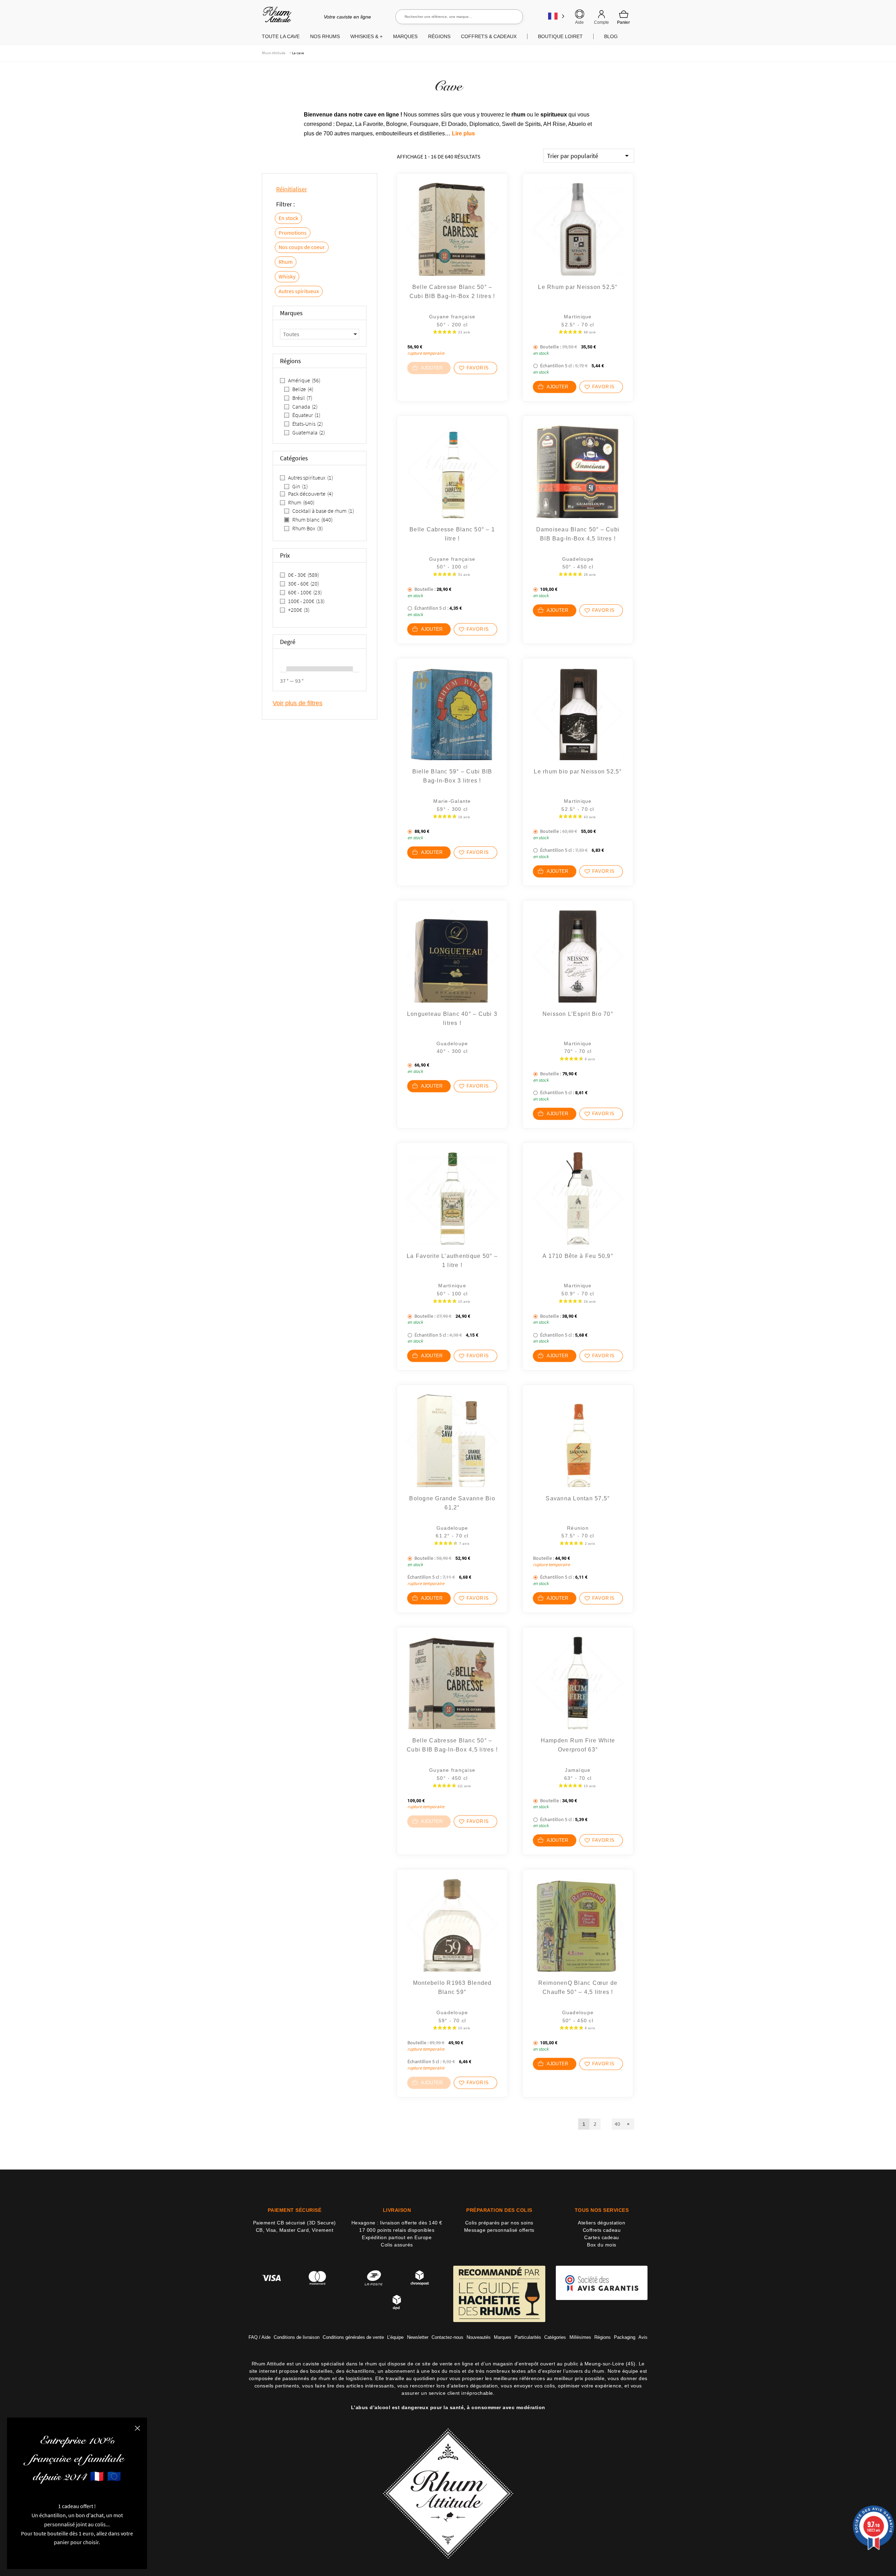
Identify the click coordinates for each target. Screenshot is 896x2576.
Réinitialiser (292, 189)
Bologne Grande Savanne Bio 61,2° (452, 1503)
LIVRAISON (397, 2210)
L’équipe (395, 2337)
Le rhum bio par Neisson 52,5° (578, 772)
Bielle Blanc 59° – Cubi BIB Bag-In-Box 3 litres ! (452, 776)
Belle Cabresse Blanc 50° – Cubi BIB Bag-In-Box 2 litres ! (452, 292)
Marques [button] (405, 36)
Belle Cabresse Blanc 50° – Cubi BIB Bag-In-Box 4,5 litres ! (452, 1745)
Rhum (286, 262)
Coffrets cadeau (602, 2230)
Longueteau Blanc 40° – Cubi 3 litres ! (452, 1018)
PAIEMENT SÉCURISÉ (295, 2210)
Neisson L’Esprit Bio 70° (578, 1014)
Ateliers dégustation (601, 2223)
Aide (579, 22)
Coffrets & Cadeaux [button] (489, 36)
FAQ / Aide (260, 2337)
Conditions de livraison (297, 2337)
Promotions (293, 233)
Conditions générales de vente (353, 2337)
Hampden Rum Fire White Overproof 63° (578, 1745)
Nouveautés (479, 2337)
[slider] (283, 669)
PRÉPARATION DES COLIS (499, 2210)
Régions (603, 2337)
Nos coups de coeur (302, 247)
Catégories (555, 2337)
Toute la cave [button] (281, 36)
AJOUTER (558, 387)
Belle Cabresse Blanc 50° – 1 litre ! (452, 534)
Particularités (528, 2337)
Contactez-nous (447, 2337)
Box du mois (602, 2245)
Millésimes (580, 2337)
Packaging (625, 2337)
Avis (643, 2337)
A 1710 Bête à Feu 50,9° (578, 1256)
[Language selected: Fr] (556, 16)
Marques (503, 2337)
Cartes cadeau (602, 2237)
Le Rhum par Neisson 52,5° (578, 287)
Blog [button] (611, 36)
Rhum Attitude (276, 17)
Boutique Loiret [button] (560, 36)
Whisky (287, 276)
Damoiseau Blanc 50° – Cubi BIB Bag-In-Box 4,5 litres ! (578, 534)
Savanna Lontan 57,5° (578, 1498)
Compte (601, 22)
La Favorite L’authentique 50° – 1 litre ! (452, 1261)
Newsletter (418, 2337)
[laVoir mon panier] (624, 17)
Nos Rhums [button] (325, 36)
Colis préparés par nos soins (499, 2223)
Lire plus (463, 133)
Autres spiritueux (299, 291)
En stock (288, 218)
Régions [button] (439, 36)
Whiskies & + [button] (366, 36)
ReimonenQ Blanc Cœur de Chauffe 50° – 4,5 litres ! (578, 1987)
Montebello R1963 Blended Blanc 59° (452, 1987)
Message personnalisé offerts (499, 2230)
